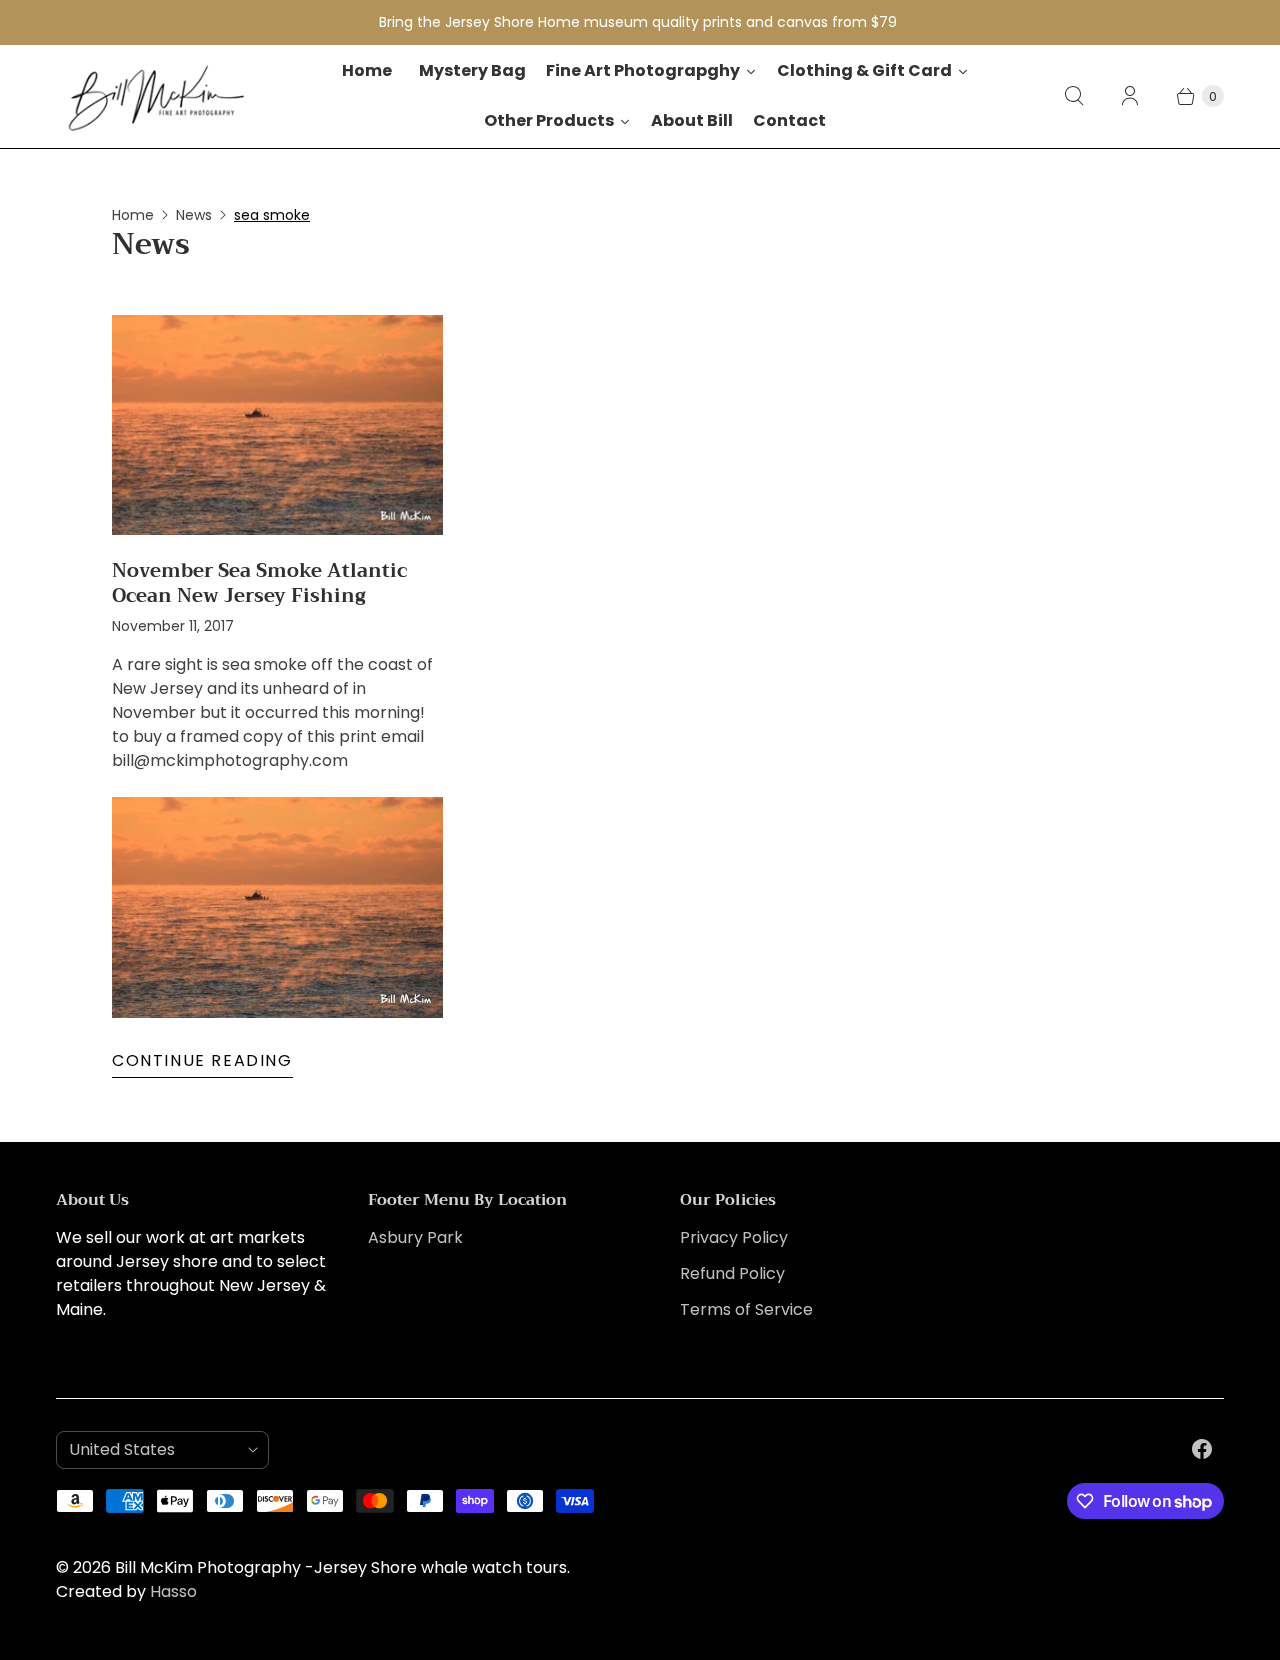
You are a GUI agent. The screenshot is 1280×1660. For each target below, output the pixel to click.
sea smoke (272, 215)
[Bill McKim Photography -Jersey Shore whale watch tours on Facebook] (1202, 1449)
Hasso (173, 1591)
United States (154, 1449)
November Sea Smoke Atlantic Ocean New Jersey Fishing (259, 582)
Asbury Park (415, 1237)
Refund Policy (732, 1273)
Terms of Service (746, 1309)
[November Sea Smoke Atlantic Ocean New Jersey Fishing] (277, 425)
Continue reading (202, 1060)
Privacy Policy (734, 1237)
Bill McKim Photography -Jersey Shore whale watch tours (341, 1567)
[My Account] (1130, 96)
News (194, 215)
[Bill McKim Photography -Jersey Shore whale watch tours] (156, 96)
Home (133, 215)
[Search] (1074, 96)
